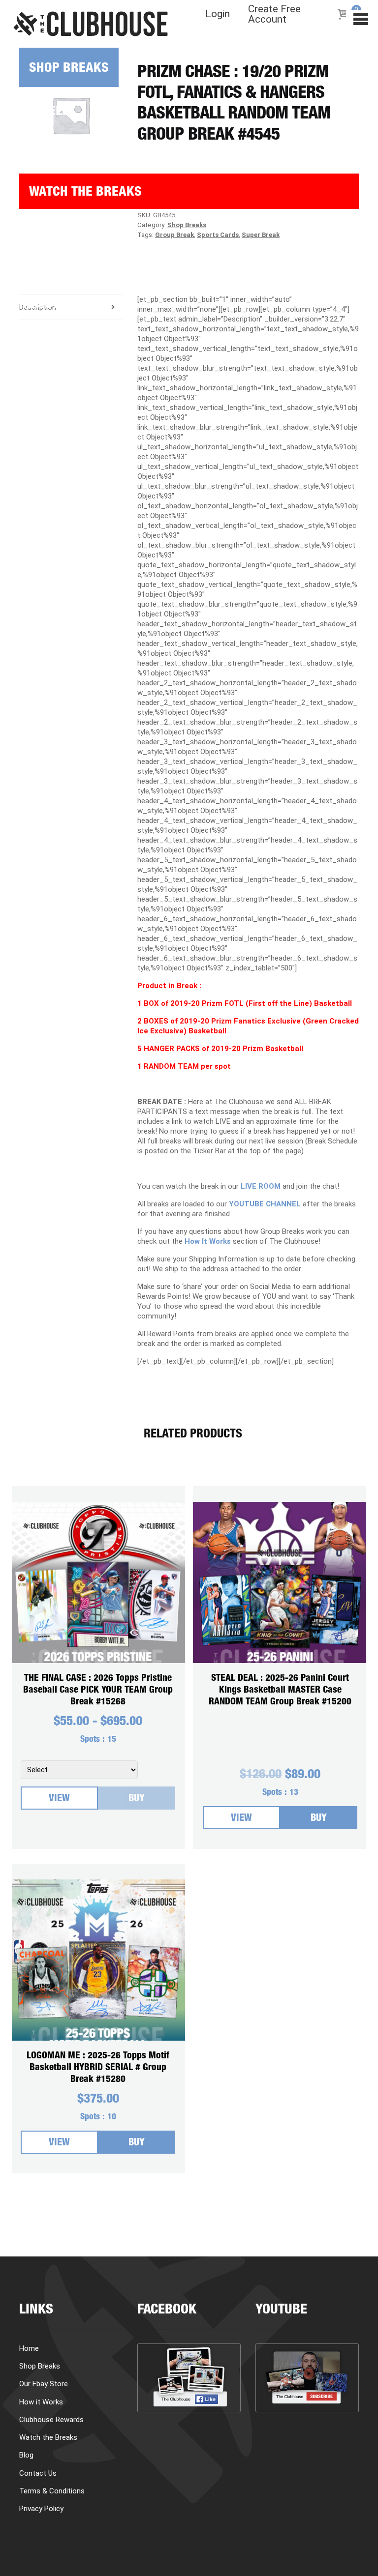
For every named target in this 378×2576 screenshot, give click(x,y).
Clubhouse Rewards (51, 2420)
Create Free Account (274, 14)
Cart (34, 270)
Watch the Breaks (85, 193)
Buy (137, 1799)
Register (47, 305)
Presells (47, 112)
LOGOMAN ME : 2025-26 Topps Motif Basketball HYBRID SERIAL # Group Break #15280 (98, 2068)
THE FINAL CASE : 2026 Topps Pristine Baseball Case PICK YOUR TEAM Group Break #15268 (98, 1690)
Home (29, 2348)
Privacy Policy (41, 2509)
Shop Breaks (69, 69)
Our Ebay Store (44, 2384)
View (59, 1799)
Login (218, 14)
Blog (34, 234)
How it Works (62, 148)
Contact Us (38, 2473)
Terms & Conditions (52, 2491)
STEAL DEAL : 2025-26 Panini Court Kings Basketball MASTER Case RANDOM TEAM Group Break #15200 (280, 1690)
